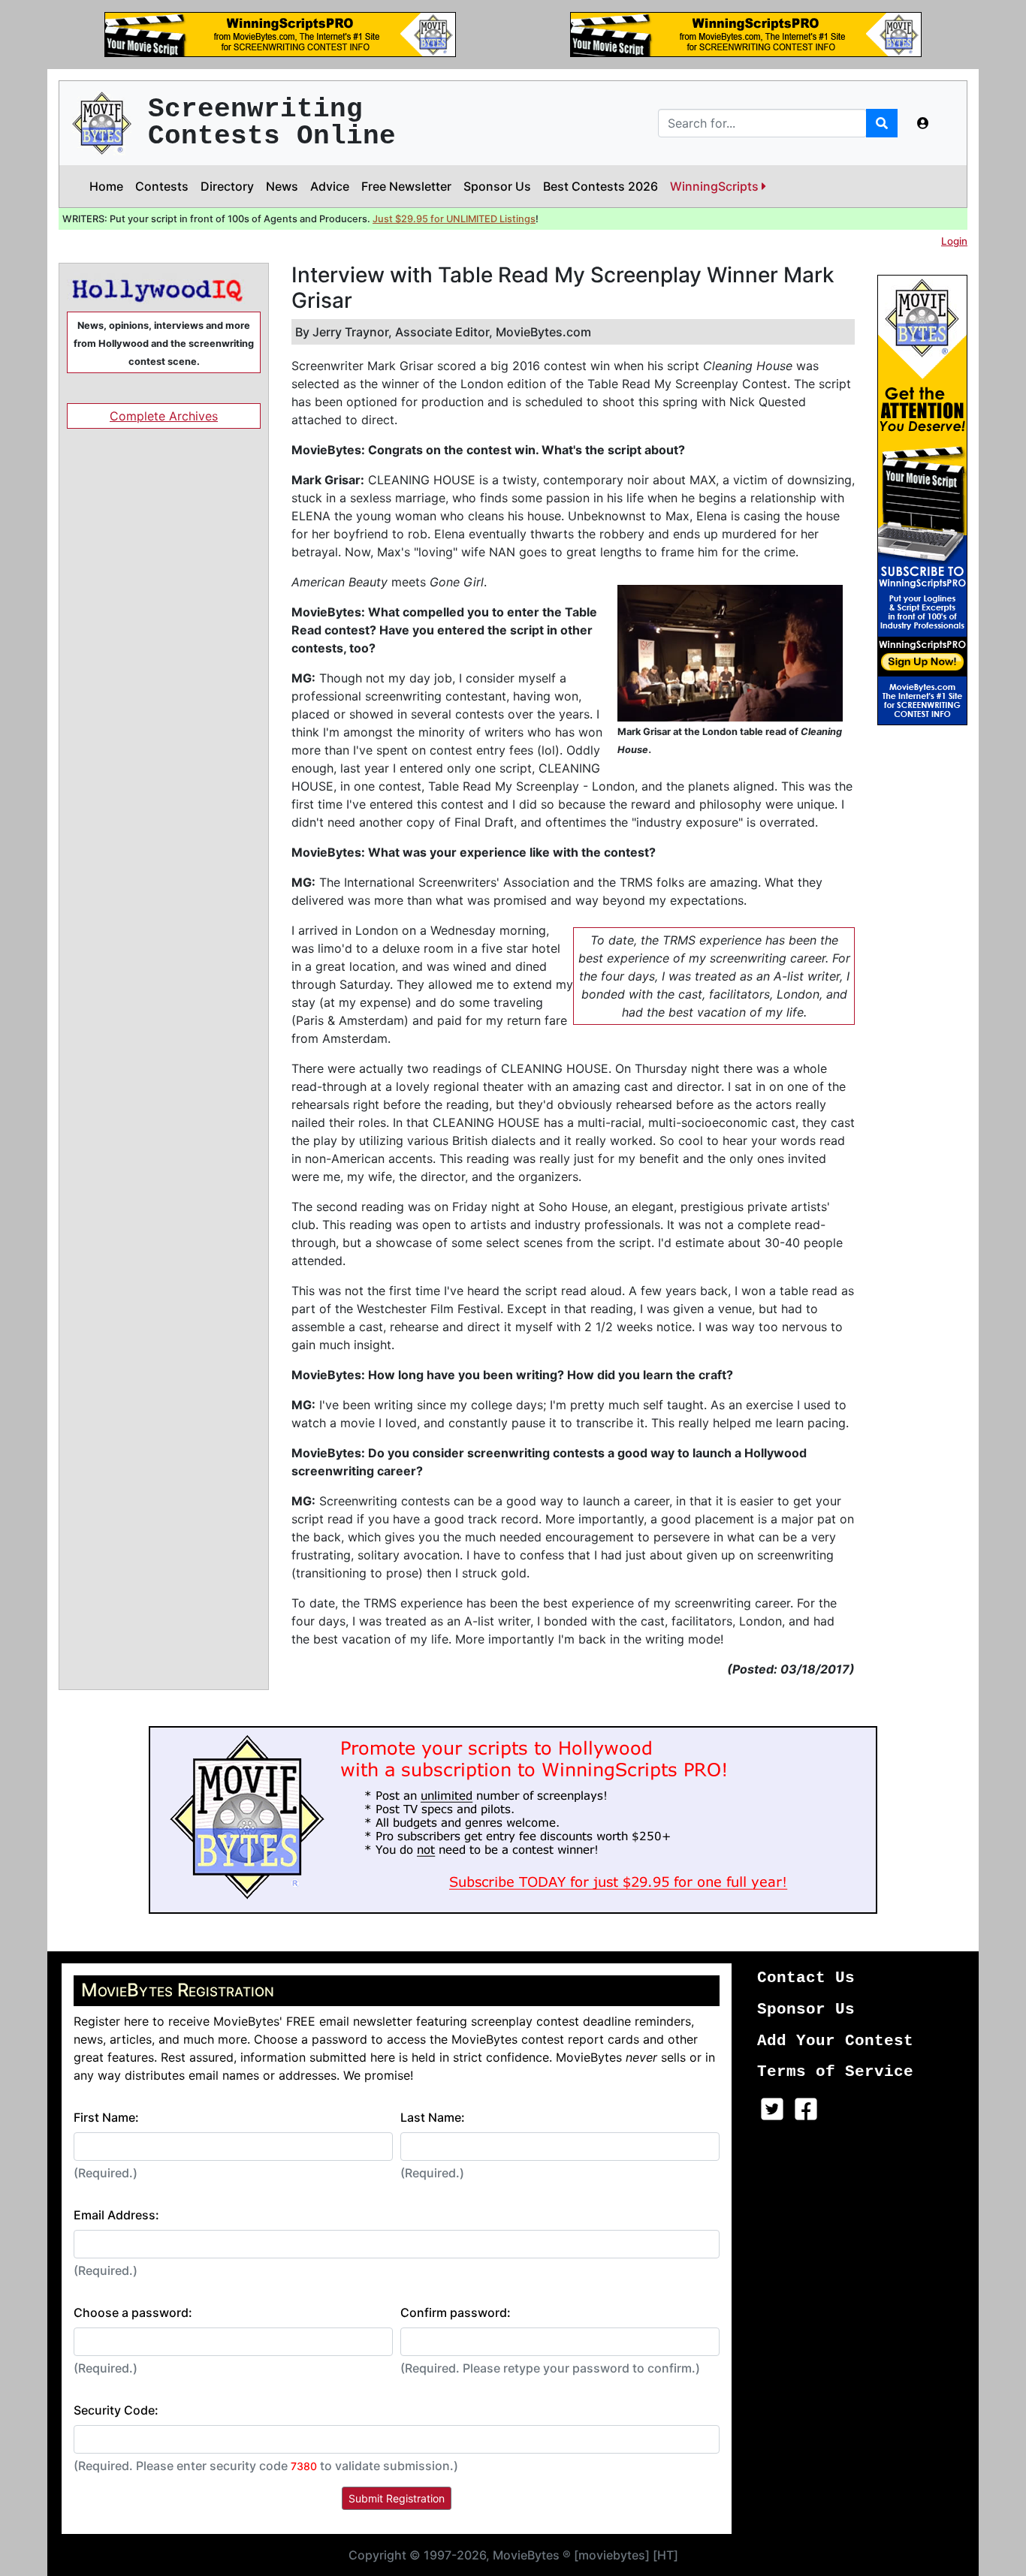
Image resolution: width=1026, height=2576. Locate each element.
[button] (923, 123)
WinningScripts (716, 186)
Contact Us (806, 1978)
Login (954, 241)
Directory (227, 186)
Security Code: (116, 2410)
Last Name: (433, 2117)
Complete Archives (164, 416)
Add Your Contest (835, 2041)
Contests (162, 186)
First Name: (106, 2117)
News (282, 186)
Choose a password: (133, 2312)
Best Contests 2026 (601, 186)
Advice (330, 186)
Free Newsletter (406, 186)
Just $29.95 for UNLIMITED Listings (454, 219)
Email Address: (116, 2215)
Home (106, 186)
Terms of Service (835, 2072)
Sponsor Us (497, 186)
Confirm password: (456, 2312)
